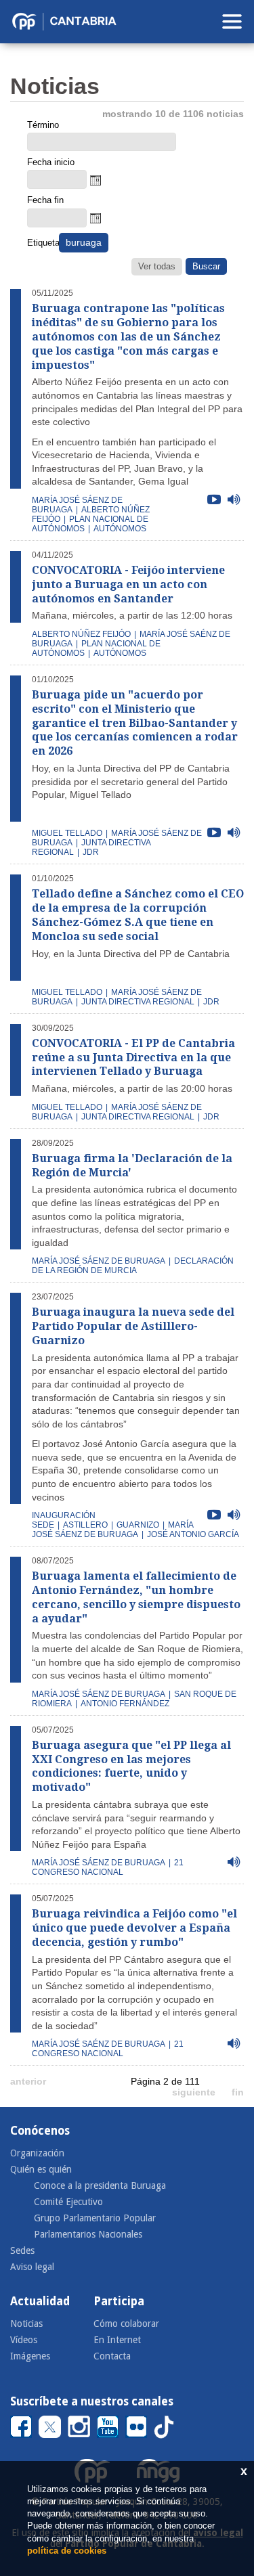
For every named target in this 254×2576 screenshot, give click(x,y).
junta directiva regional (138, 1002)
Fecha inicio (51, 162)
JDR (91, 852)
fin (238, 2092)
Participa (119, 2301)
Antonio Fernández (125, 1704)
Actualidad (40, 2301)
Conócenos (40, 2131)
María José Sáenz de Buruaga (112, 1530)
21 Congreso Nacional (108, 1867)
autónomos (120, 529)
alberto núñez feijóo (81, 634)
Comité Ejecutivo (68, 2202)
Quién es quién (41, 2169)
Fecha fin (45, 200)
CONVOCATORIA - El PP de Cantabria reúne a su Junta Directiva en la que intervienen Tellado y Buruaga (133, 1058)
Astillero (85, 1525)
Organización (37, 2153)
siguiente (194, 2092)
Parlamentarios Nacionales (88, 2234)
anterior (28, 2081)
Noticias (26, 2324)
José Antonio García (193, 1534)
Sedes (22, 2250)
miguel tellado (67, 833)
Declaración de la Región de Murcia (133, 1266)
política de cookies (67, 2551)
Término (43, 125)
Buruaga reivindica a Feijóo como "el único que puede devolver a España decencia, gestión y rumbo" (134, 1928)
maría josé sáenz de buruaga (99, 1261)
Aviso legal (32, 2267)
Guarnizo (138, 1525)
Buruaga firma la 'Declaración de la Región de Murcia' (132, 1165)
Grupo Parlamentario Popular (95, 2218)
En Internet (117, 2340)
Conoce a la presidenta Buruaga (100, 2185)
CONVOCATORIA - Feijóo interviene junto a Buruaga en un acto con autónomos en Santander (128, 584)
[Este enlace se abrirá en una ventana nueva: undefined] (21, 2426)
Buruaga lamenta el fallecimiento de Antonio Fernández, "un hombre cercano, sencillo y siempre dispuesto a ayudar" (136, 1597)
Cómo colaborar (126, 2324)
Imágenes (30, 2356)
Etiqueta (42, 243)
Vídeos (24, 2340)
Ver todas (157, 266)
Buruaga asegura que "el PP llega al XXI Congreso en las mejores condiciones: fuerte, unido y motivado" (131, 1766)
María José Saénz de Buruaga (99, 2044)
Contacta (112, 2356)
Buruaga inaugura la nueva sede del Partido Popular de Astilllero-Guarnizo (133, 1326)
